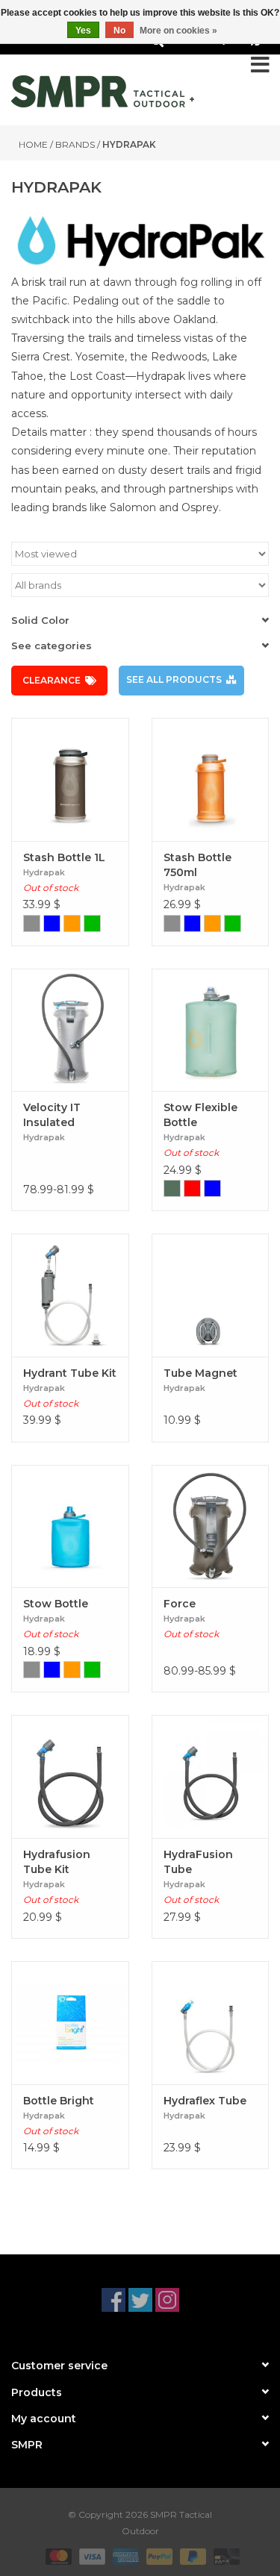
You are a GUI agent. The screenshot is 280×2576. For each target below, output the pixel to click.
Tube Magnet (200, 1373)
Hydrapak (129, 144)
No (119, 31)
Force (180, 1604)
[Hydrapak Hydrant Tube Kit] (70, 1295)
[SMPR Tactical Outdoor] (103, 91)
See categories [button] (52, 645)
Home (33, 144)
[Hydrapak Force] (211, 1526)
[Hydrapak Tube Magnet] (211, 1295)
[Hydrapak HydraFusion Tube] (211, 1776)
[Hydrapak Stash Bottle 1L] (70, 779)
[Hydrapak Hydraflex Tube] (211, 2023)
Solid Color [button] (40, 620)
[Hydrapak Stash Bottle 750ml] (211, 779)
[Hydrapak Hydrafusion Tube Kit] (70, 1776)
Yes (83, 31)
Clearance (52, 680)
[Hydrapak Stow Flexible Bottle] (211, 1030)
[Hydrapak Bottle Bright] (70, 2023)
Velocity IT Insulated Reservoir (52, 1115)
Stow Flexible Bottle (200, 1115)
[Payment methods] (57, 2555)
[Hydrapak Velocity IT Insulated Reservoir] (70, 1030)
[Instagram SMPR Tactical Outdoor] (167, 2300)
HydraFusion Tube (198, 1862)
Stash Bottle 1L (64, 857)
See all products (174, 679)
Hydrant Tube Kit (70, 1373)
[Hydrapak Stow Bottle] (70, 1526)
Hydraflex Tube (205, 2101)
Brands (75, 144)
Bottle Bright (59, 2101)
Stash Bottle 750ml (197, 865)
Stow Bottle (56, 1604)
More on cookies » (178, 31)
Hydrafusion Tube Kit (57, 1862)
